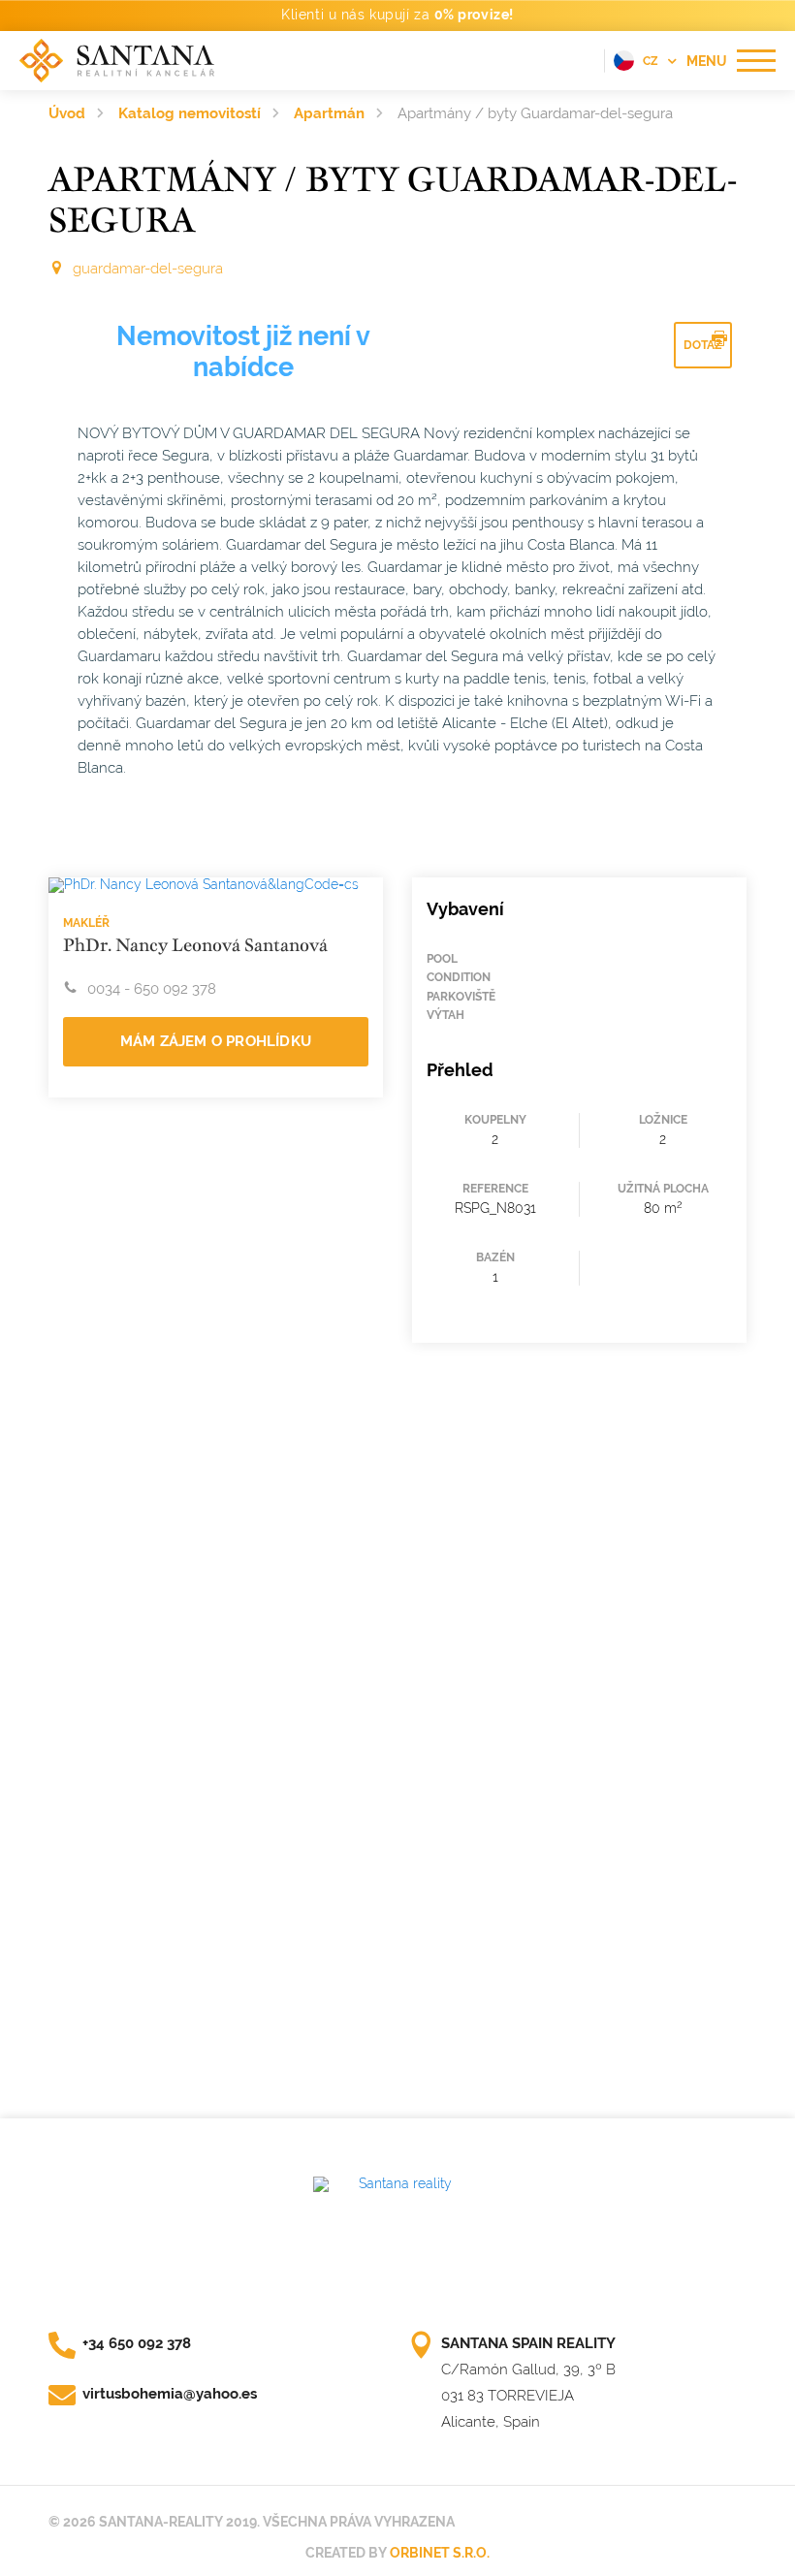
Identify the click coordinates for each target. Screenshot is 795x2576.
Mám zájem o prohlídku (216, 1041)
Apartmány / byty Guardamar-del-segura (535, 113)
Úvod (67, 113)
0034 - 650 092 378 (152, 989)
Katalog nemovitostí (190, 113)
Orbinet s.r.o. (440, 2553)
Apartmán (329, 113)
